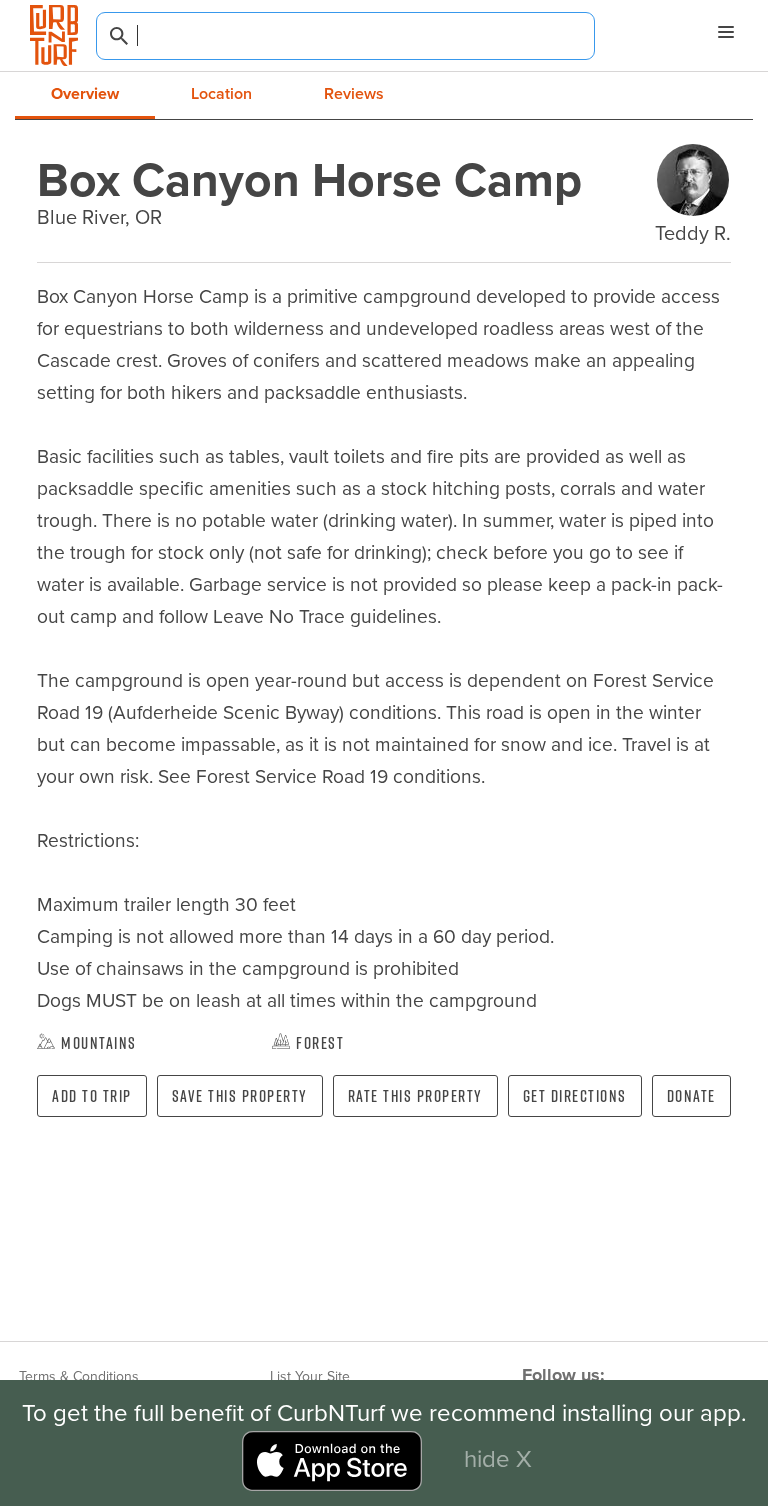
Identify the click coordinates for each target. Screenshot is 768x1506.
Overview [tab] (85, 93)
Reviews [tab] (354, 93)
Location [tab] (221, 93)
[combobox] (345, 36)
